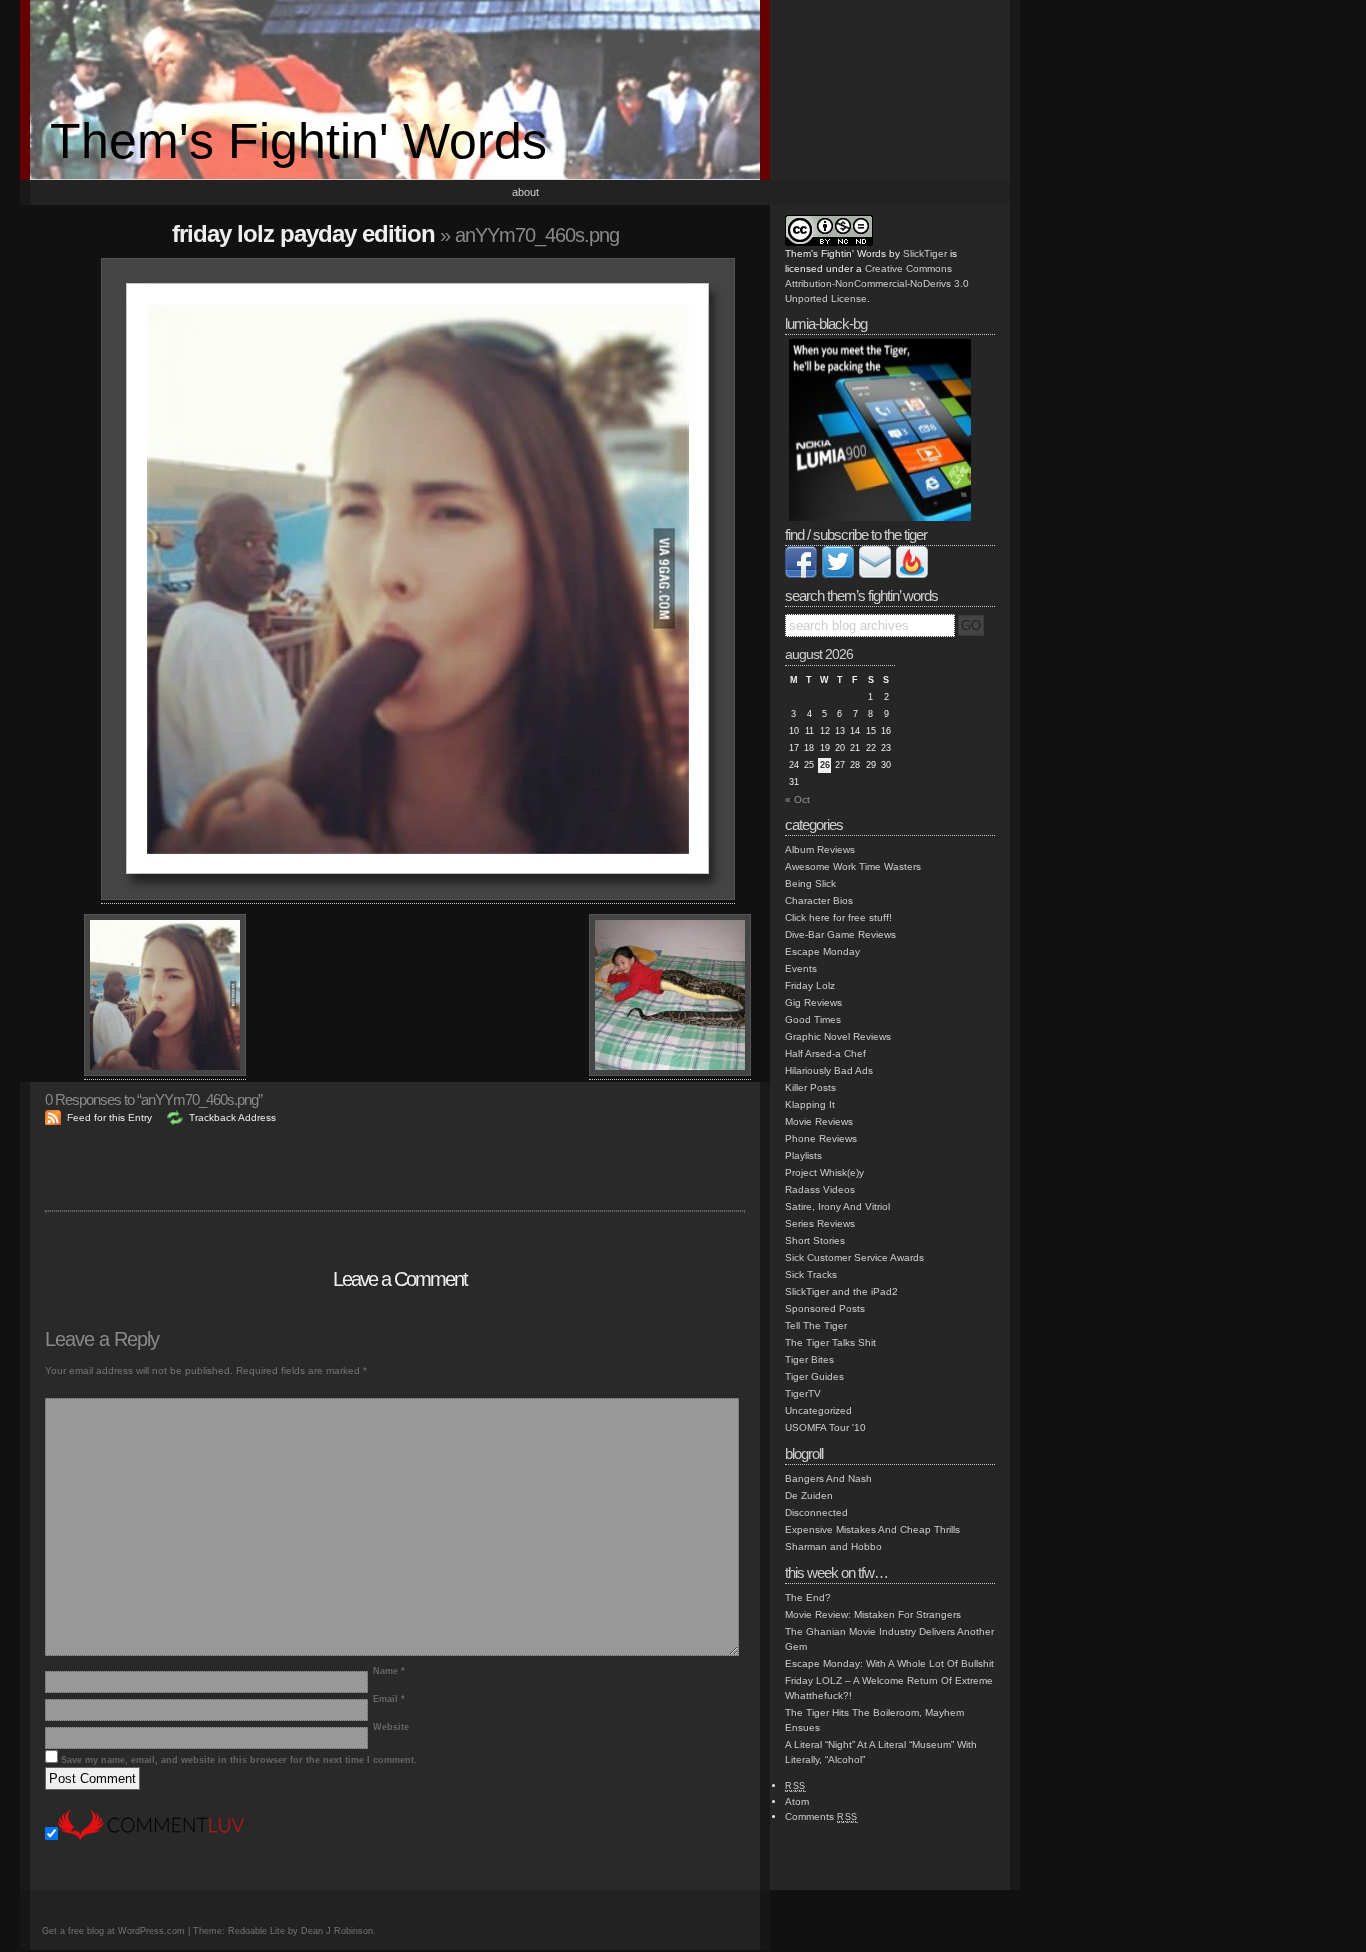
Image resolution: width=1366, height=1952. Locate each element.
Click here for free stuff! (838, 917)
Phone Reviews (821, 1138)
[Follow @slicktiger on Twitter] (838, 574)
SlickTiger (925, 253)
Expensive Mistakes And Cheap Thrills (872, 1529)
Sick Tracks (811, 1274)
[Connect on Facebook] (801, 574)
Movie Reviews (819, 1121)
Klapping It (810, 1104)
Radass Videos (820, 1189)
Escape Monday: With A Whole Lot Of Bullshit (889, 1663)
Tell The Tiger (816, 1325)
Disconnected (816, 1512)
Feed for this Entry (109, 1117)
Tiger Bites (809, 1359)
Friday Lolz (810, 985)
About (525, 192)
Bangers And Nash (828, 1478)
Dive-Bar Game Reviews (840, 934)
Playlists (803, 1155)
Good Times (813, 1019)
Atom (797, 1801)
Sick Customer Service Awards (854, 1257)
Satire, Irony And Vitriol (837, 1206)
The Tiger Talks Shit (830, 1342)
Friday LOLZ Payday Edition (303, 233)
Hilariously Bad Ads (829, 1070)
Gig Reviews (813, 1002)
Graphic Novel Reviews (838, 1036)
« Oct (797, 799)
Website (391, 1727)
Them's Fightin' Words (298, 141)
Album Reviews (820, 849)
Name (389, 1671)
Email (389, 1699)
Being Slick (810, 883)
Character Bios (819, 900)
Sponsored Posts (825, 1308)
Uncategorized (818, 1410)
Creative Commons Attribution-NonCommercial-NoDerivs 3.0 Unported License (877, 283)
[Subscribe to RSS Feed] (912, 574)
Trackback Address (232, 1117)
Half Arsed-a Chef (825, 1053)
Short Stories (815, 1240)
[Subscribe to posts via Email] (875, 574)
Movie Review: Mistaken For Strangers (873, 1614)
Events (801, 968)
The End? (808, 1597)
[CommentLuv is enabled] (151, 1836)
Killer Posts (810, 1087)
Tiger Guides (814, 1376)
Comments (821, 1816)
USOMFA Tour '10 (825, 1427)
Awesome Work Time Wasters (853, 866)
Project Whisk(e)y (824, 1172)
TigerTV (803, 1393)
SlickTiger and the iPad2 (841, 1291)
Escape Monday (822, 951)
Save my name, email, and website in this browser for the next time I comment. (239, 1760)
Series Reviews (820, 1223)
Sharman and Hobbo (833, 1546)
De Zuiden (809, 1495)
